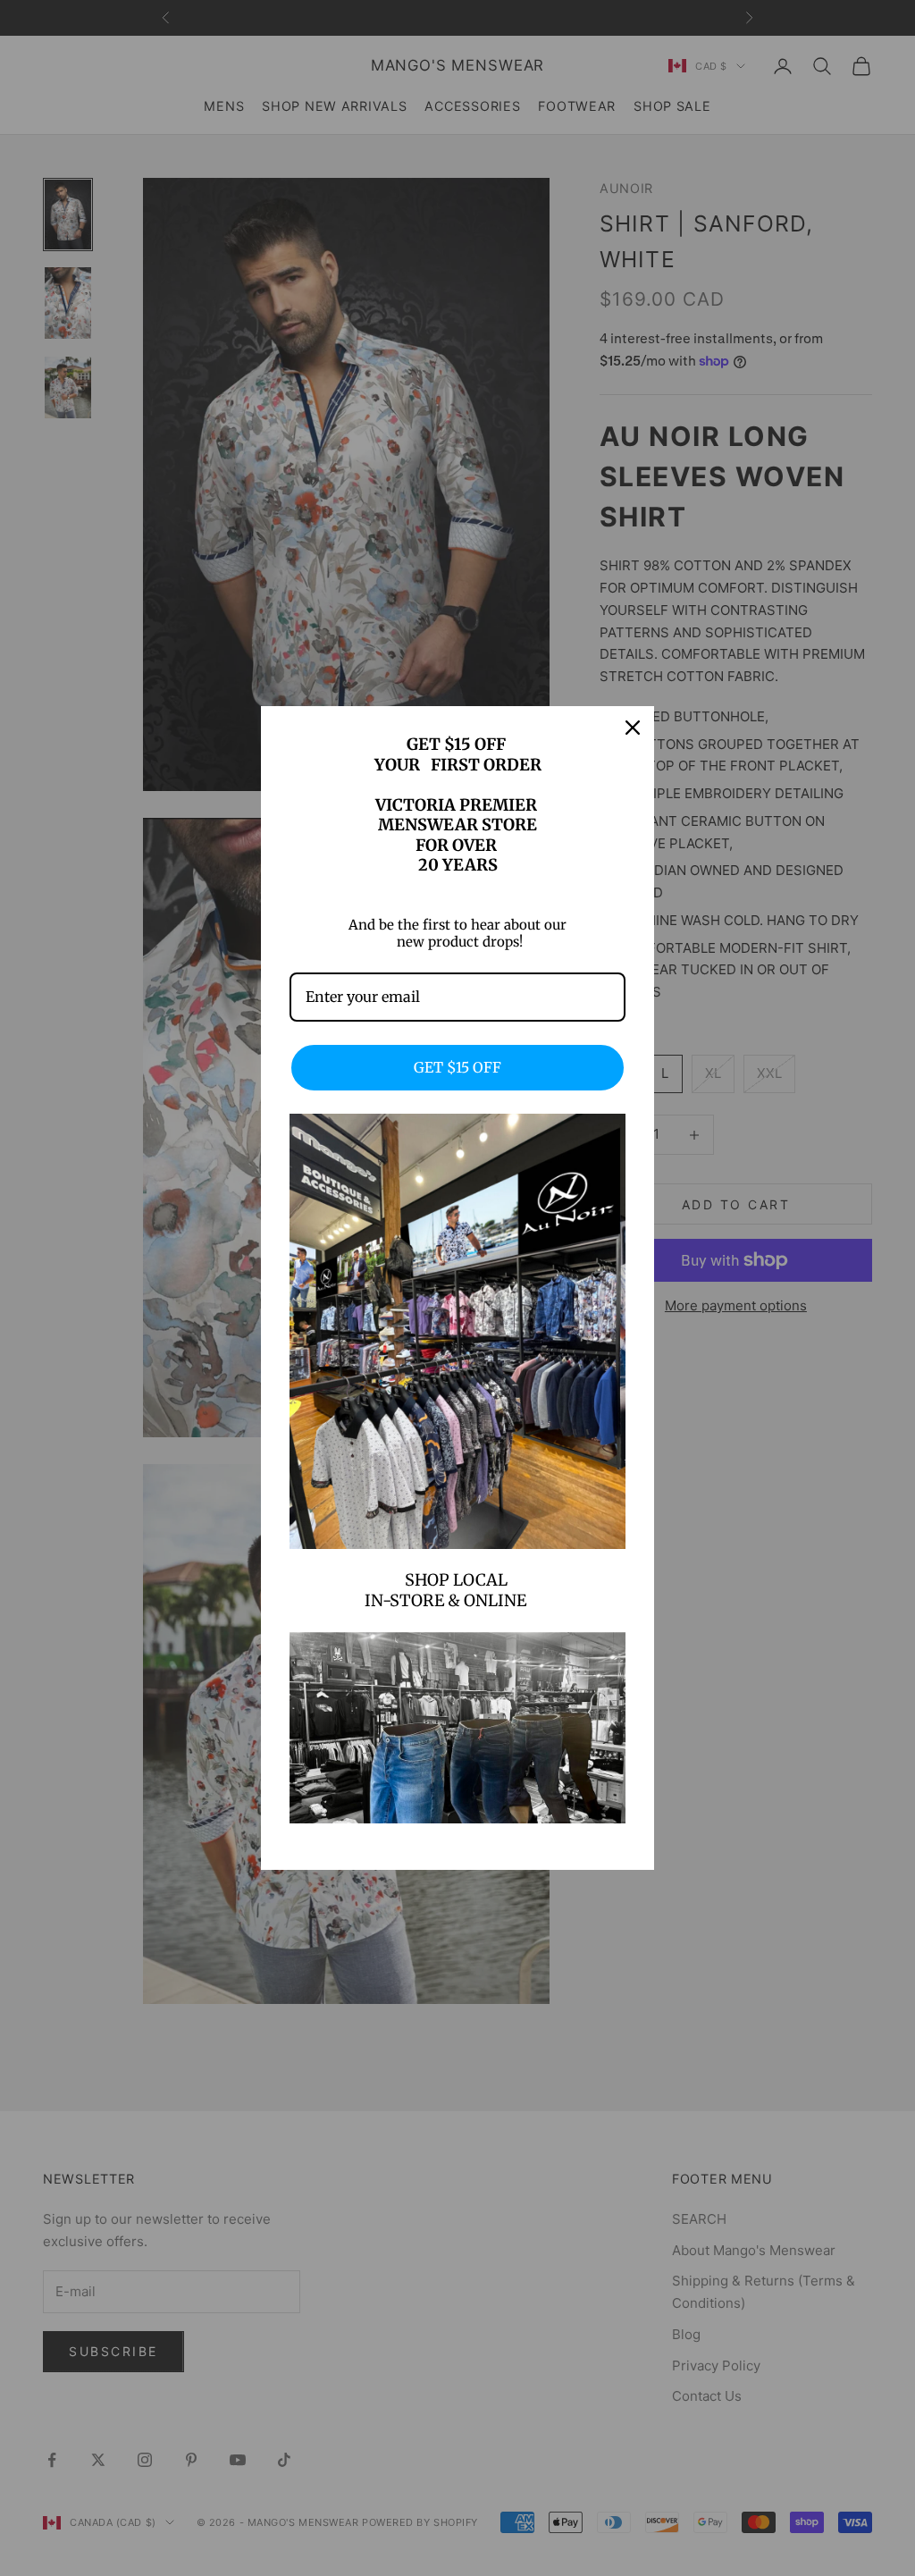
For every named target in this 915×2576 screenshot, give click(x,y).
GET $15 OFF (457, 1067)
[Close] (633, 728)
